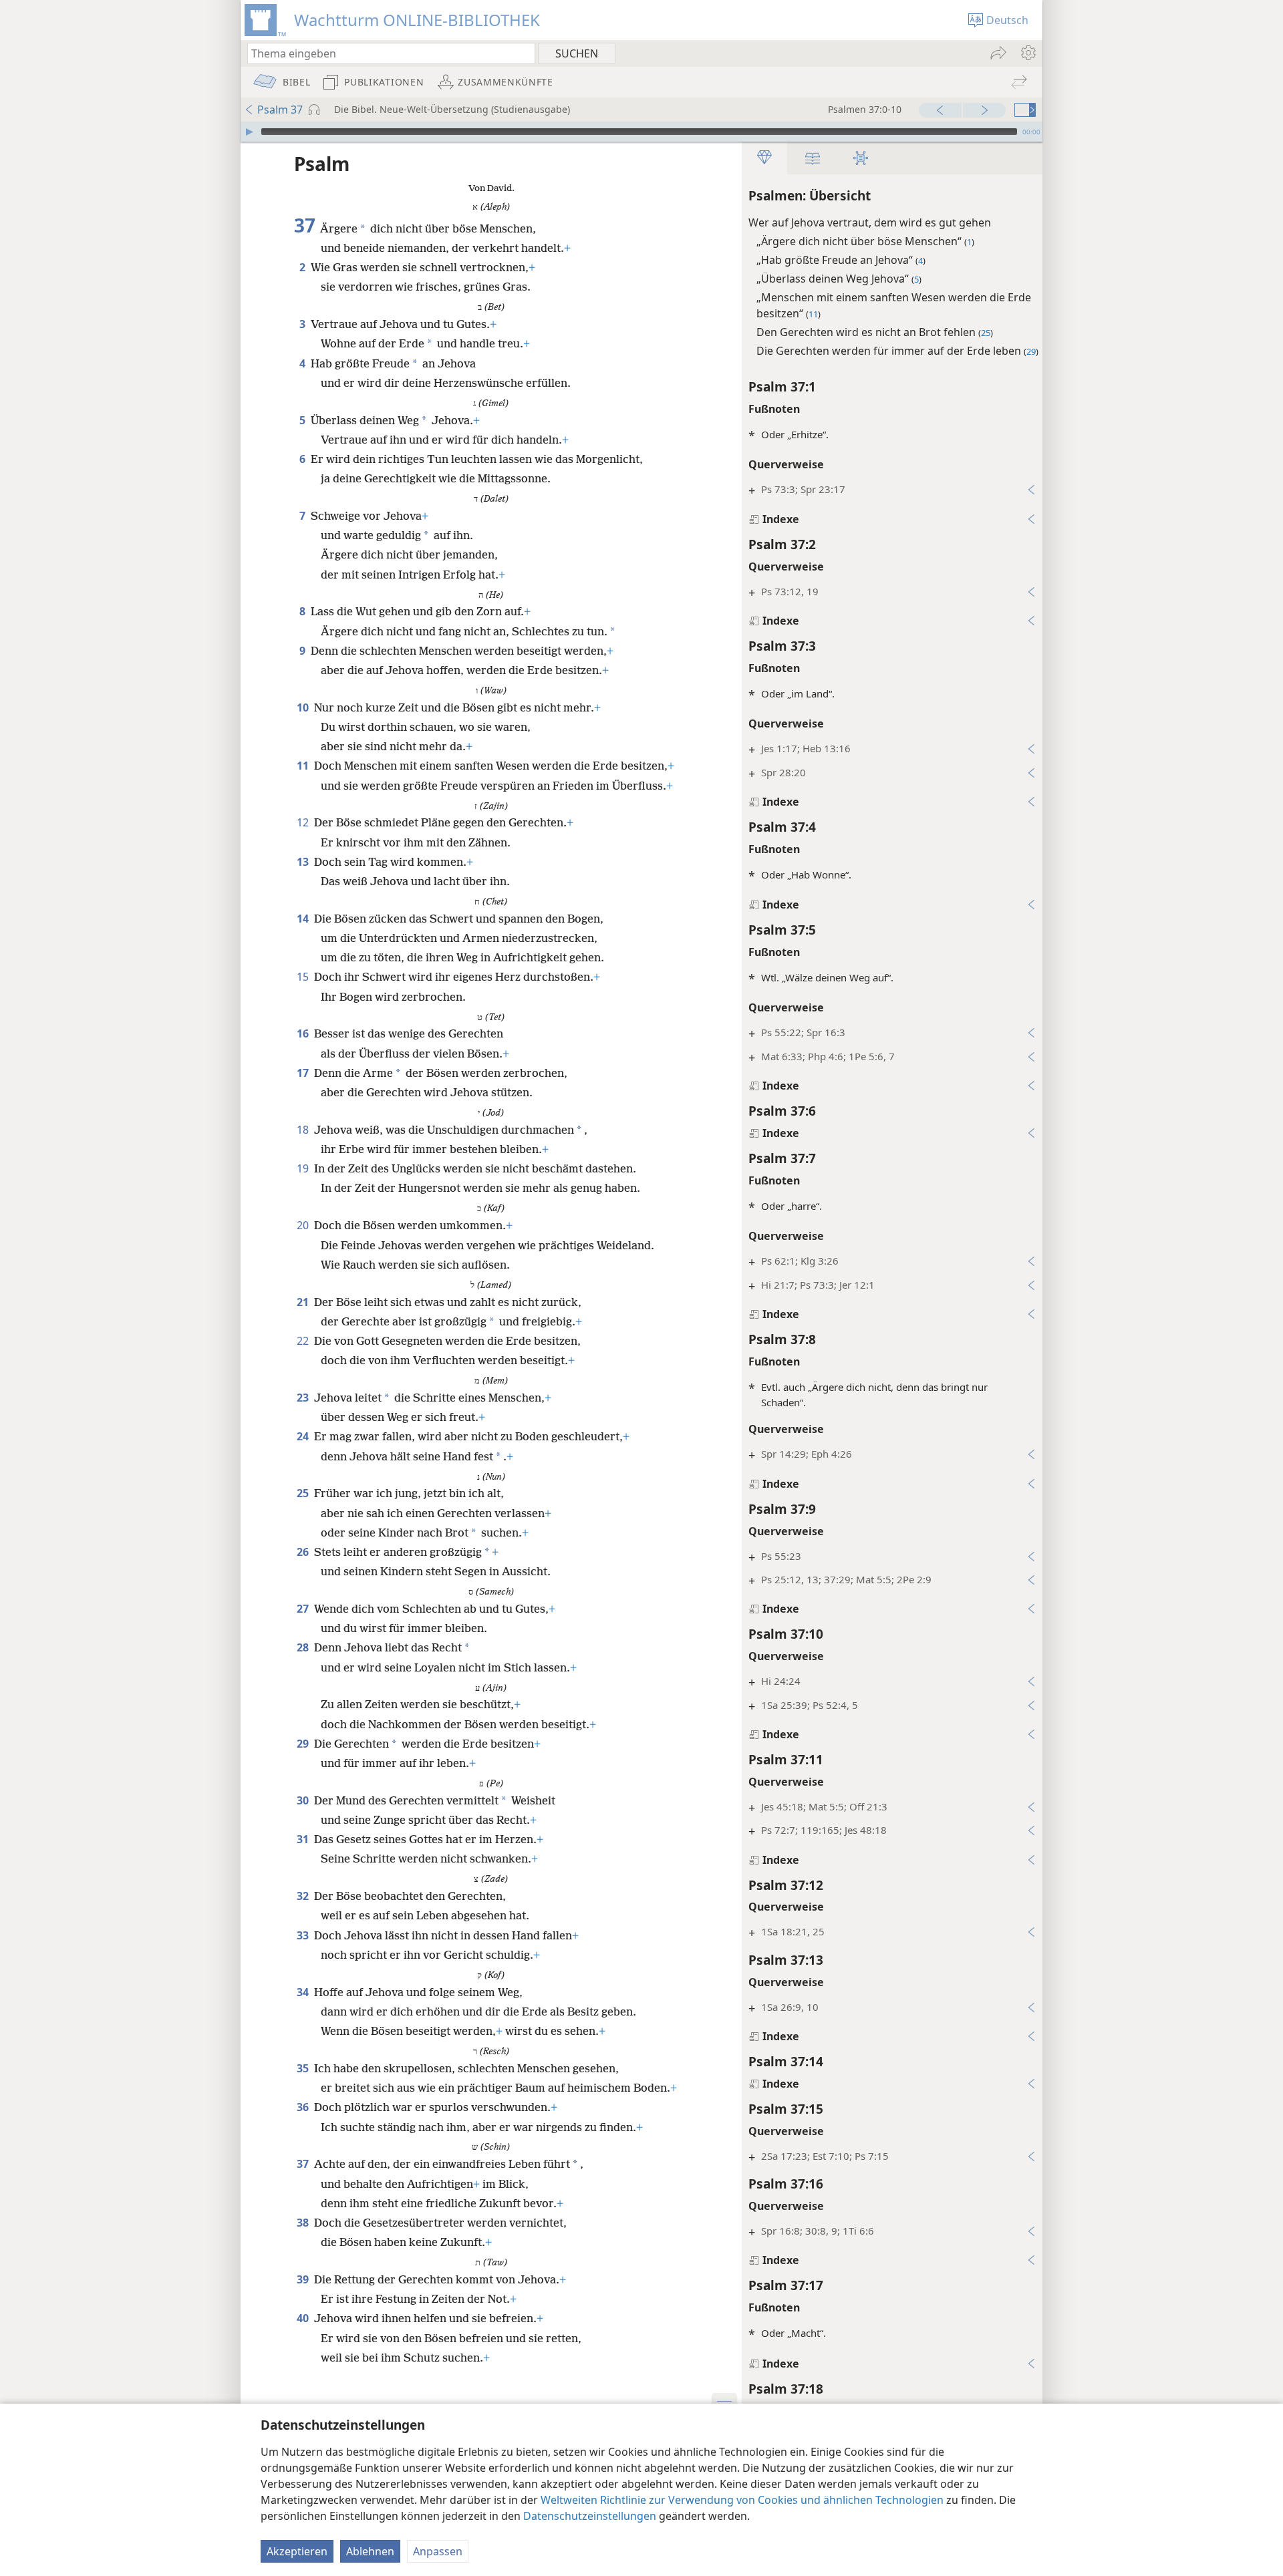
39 (304, 2279)
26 (304, 1552)
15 (304, 977)
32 (304, 1896)
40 (304, 2318)
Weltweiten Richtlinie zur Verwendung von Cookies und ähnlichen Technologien (742, 2500)
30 (304, 1800)
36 (304, 2107)
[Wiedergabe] (249, 132)
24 (304, 1436)
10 (304, 707)
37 (304, 2164)
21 (304, 1302)
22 (304, 1341)
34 (304, 1992)
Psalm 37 (280, 110)
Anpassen (438, 2551)
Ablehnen (370, 2551)
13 (304, 862)
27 (304, 1609)
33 (304, 1935)
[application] (641, 132)
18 (304, 1130)
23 (304, 1398)
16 (304, 1033)
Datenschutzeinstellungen (590, 2516)
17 (304, 1073)
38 (304, 2223)
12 (304, 822)
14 (304, 919)
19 (304, 1168)
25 (304, 1493)
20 (304, 1225)
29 (304, 1744)
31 (304, 1839)
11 (304, 766)
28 (304, 1647)
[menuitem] (1027, 53)
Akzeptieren (297, 2551)
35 (304, 2068)
